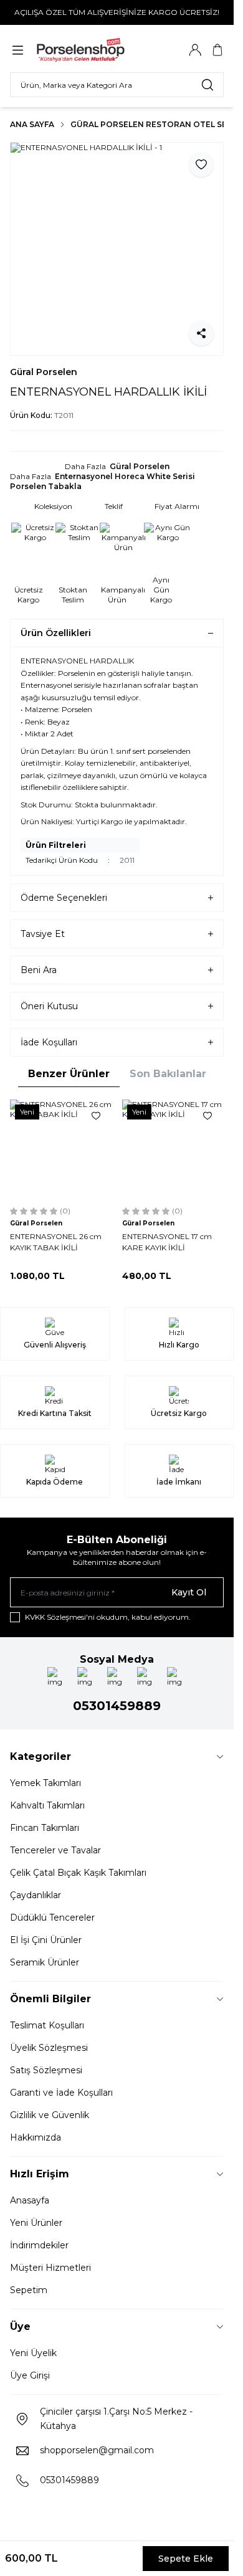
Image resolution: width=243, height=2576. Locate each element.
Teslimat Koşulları (47, 2025)
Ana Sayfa (32, 124)
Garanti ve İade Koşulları (61, 2093)
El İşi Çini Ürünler (46, 1940)
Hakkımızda (36, 2137)
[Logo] (95, 50)
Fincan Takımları (45, 1828)
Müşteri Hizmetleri (50, 2268)
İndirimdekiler (39, 2245)
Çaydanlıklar (36, 1895)
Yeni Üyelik (33, 2353)
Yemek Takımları (45, 1783)
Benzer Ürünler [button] (69, 1074)
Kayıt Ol (189, 1592)
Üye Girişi (30, 2375)
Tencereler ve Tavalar (55, 1850)
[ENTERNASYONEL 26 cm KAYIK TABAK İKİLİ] (61, 1151)
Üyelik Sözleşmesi (49, 2048)
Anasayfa (30, 2200)
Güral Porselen (44, 372)
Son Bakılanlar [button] (168, 1074)
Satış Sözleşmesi (46, 2070)
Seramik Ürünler (45, 1962)
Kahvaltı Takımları (47, 1805)
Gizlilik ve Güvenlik (50, 2115)
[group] (117, 249)
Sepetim (29, 2290)
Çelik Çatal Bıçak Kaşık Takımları (78, 1873)
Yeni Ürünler (36, 2223)
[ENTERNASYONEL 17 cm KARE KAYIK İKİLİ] (173, 1151)
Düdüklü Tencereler (52, 1918)
